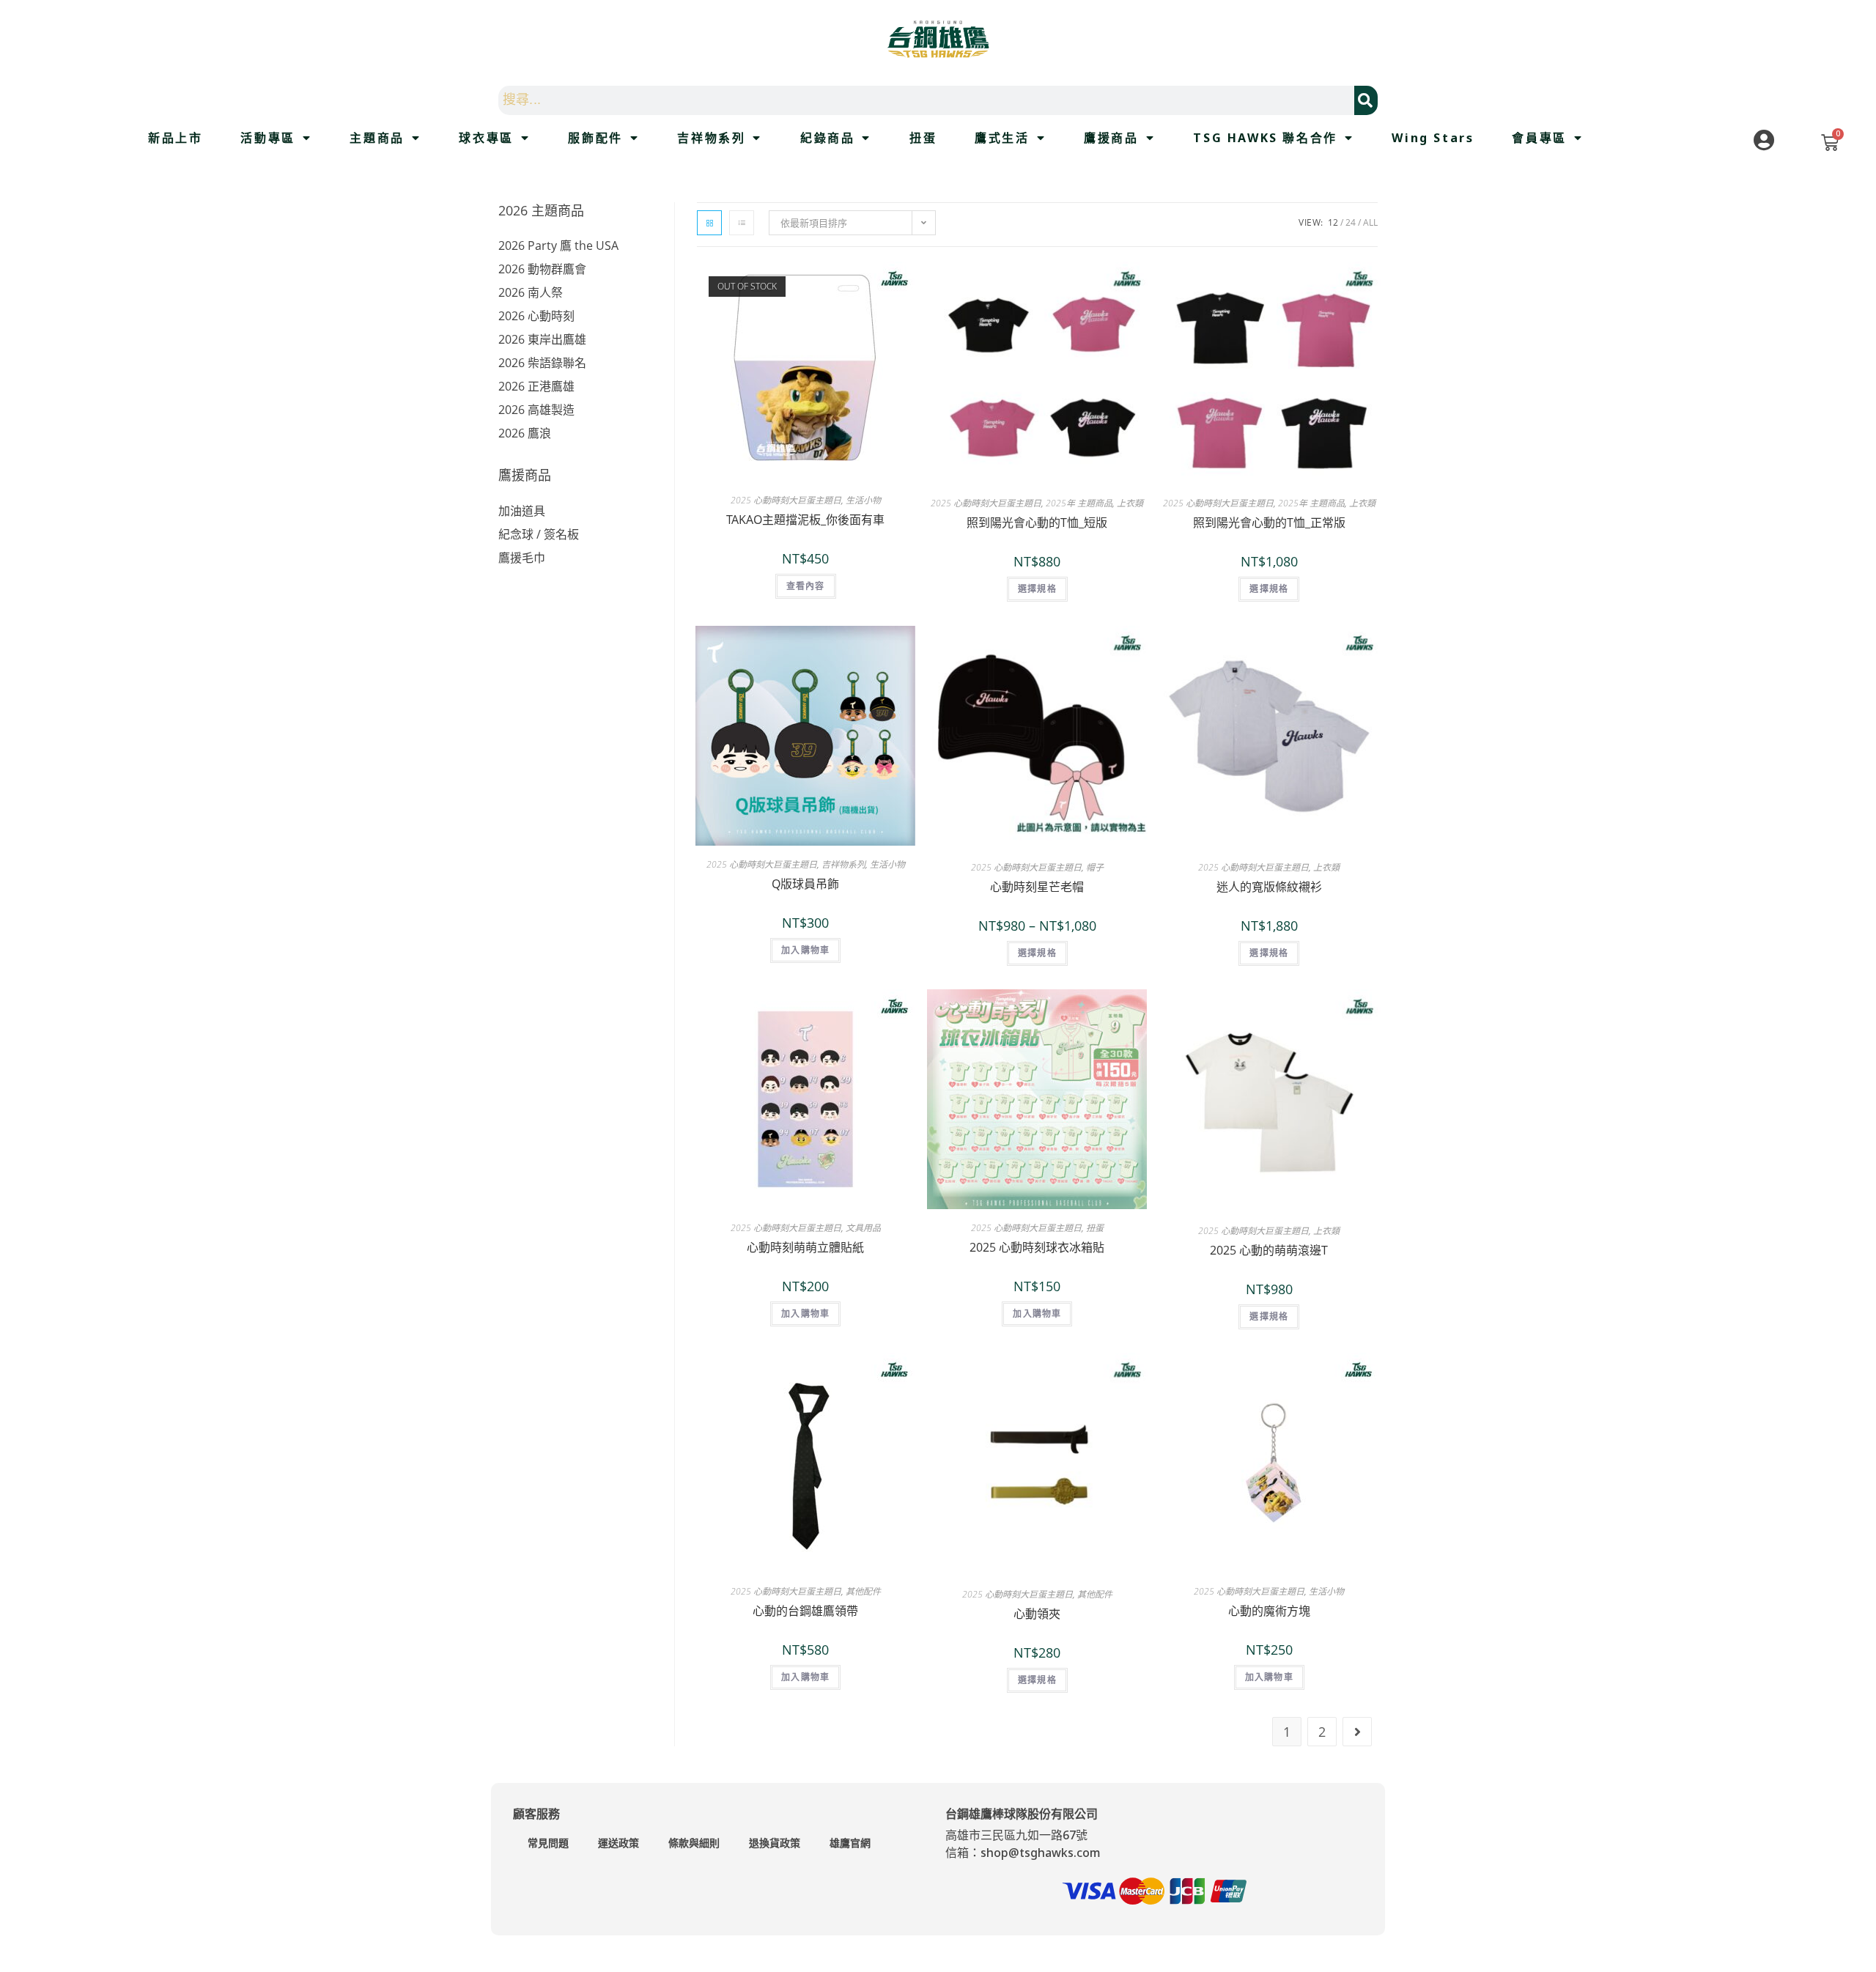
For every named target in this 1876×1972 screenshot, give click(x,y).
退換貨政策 (775, 1843)
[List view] (742, 223)
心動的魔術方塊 (1269, 1611)
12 (1333, 222)
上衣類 (1130, 503)
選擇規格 (1037, 589)
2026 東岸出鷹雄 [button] (542, 339)
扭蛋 (923, 138)
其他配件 (863, 1591)
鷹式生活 (1002, 138)
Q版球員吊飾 (805, 884)
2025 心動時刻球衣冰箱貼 (1037, 1247)
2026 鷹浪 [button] (525, 433)
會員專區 (1539, 138)
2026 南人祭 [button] (531, 292)
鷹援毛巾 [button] (522, 558)
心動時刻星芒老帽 (1037, 887)
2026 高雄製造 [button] (536, 410)
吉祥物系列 (711, 138)
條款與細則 (694, 1843)
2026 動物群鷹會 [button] (542, 269)
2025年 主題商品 (1079, 503)
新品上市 (175, 138)
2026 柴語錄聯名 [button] (542, 363)
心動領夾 (1037, 1614)
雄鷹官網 (850, 1843)
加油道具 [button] (522, 511)
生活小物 (863, 500)
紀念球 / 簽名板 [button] (539, 534)
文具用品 (863, 1228)
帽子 (1095, 867)
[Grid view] (709, 223)
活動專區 (267, 138)
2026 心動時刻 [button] (536, 316)
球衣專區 (486, 138)
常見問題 (548, 1843)
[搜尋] (1366, 100)
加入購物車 (805, 950)
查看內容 (806, 586)
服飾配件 (595, 138)
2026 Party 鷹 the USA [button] (558, 245)
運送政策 (618, 1843)
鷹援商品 (1111, 138)
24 (1351, 222)
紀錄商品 (827, 138)
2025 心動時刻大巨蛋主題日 (786, 500)
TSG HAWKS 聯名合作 (1265, 138)
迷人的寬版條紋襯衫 (1269, 887)
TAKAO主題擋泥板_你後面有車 (805, 520)
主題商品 (377, 138)
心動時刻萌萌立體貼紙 (805, 1247)
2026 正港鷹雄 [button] (536, 386)
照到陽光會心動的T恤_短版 (1037, 522)
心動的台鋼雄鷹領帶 (805, 1611)
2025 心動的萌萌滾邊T (1269, 1250)
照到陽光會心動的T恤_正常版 (1269, 522)
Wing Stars (1433, 138)
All (1370, 222)
